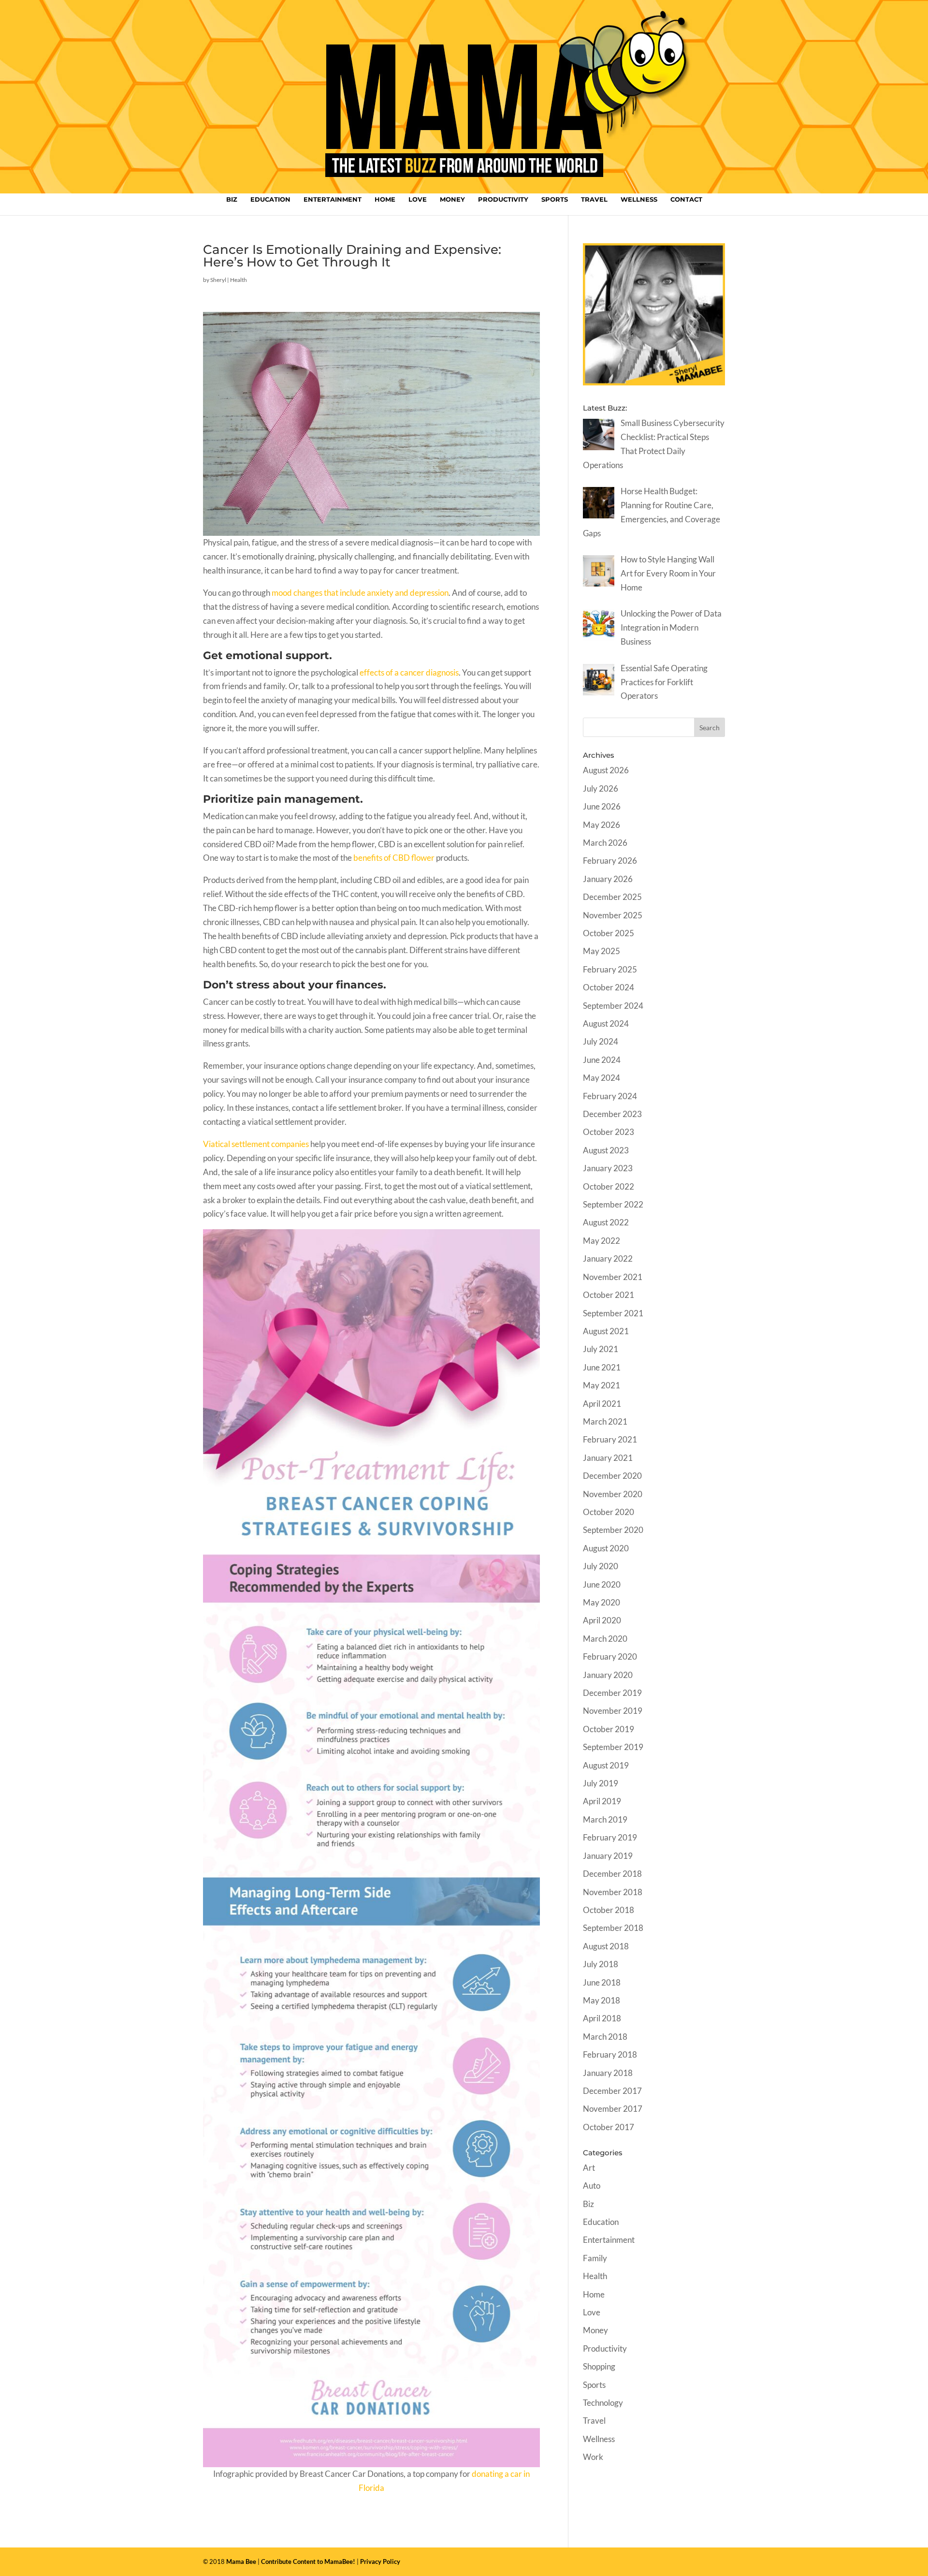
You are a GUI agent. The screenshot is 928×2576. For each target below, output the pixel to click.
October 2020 (609, 1512)
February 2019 (610, 1837)
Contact (686, 199)
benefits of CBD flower (394, 858)
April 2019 (602, 1801)
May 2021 (602, 1385)
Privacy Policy (380, 2561)
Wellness (639, 199)
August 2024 (606, 1023)
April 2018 (602, 2018)
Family (595, 2258)
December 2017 (612, 2091)
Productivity (503, 199)
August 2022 (606, 1222)
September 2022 (613, 1204)
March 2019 (605, 1819)
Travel (594, 199)
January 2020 (608, 1675)
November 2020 (613, 1494)
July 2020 (601, 1566)
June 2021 (602, 1367)
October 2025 (609, 933)
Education (270, 199)
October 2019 (609, 1729)
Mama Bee (241, 2561)
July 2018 (601, 1964)
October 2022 (609, 1186)
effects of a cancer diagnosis (409, 672)
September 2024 (613, 1006)
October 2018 (609, 1910)
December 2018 (612, 1874)
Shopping (599, 2366)
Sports (555, 199)
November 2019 (613, 1711)
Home (385, 199)
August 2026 (606, 770)
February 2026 (610, 861)
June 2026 (602, 806)
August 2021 (606, 1331)
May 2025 (602, 951)
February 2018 (610, 2054)
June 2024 (602, 1060)
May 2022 (602, 1241)
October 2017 (609, 2127)
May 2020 (602, 1602)
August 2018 (606, 1946)
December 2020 (612, 1476)
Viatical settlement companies (256, 1144)
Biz (232, 199)
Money (452, 199)
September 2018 (613, 1928)
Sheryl (218, 280)
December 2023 (612, 1114)
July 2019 (601, 1783)
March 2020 (605, 1639)
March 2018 (605, 2037)
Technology (603, 2403)
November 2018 (613, 1892)
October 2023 (609, 1132)
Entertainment (333, 199)
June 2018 (602, 1982)
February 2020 (610, 1656)
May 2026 (602, 825)
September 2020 (613, 1530)
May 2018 (602, 2000)
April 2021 (602, 1404)
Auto (592, 2186)
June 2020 (602, 1584)
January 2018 (608, 2073)
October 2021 (609, 1295)
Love (418, 199)
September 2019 (613, 1747)
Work (593, 2457)
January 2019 (608, 1856)
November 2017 (613, 2109)
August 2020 (606, 1548)
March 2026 (605, 843)
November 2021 (613, 1277)
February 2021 (610, 1439)
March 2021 (605, 1421)
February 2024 (610, 1096)
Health (239, 280)
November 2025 (613, 915)
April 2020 (602, 1620)
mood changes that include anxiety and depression (360, 593)
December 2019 (612, 1693)
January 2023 (608, 1168)
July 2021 (601, 1349)
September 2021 (613, 1313)
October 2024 (609, 987)
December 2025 (612, 897)
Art (589, 2168)
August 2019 (606, 1765)
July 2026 (601, 788)
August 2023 (606, 1150)
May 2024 (602, 1078)
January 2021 (608, 1458)
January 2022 (608, 1259)
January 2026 (608, 879)
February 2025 (610, 969)
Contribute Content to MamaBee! (308, 2561)
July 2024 (601, 1041)
